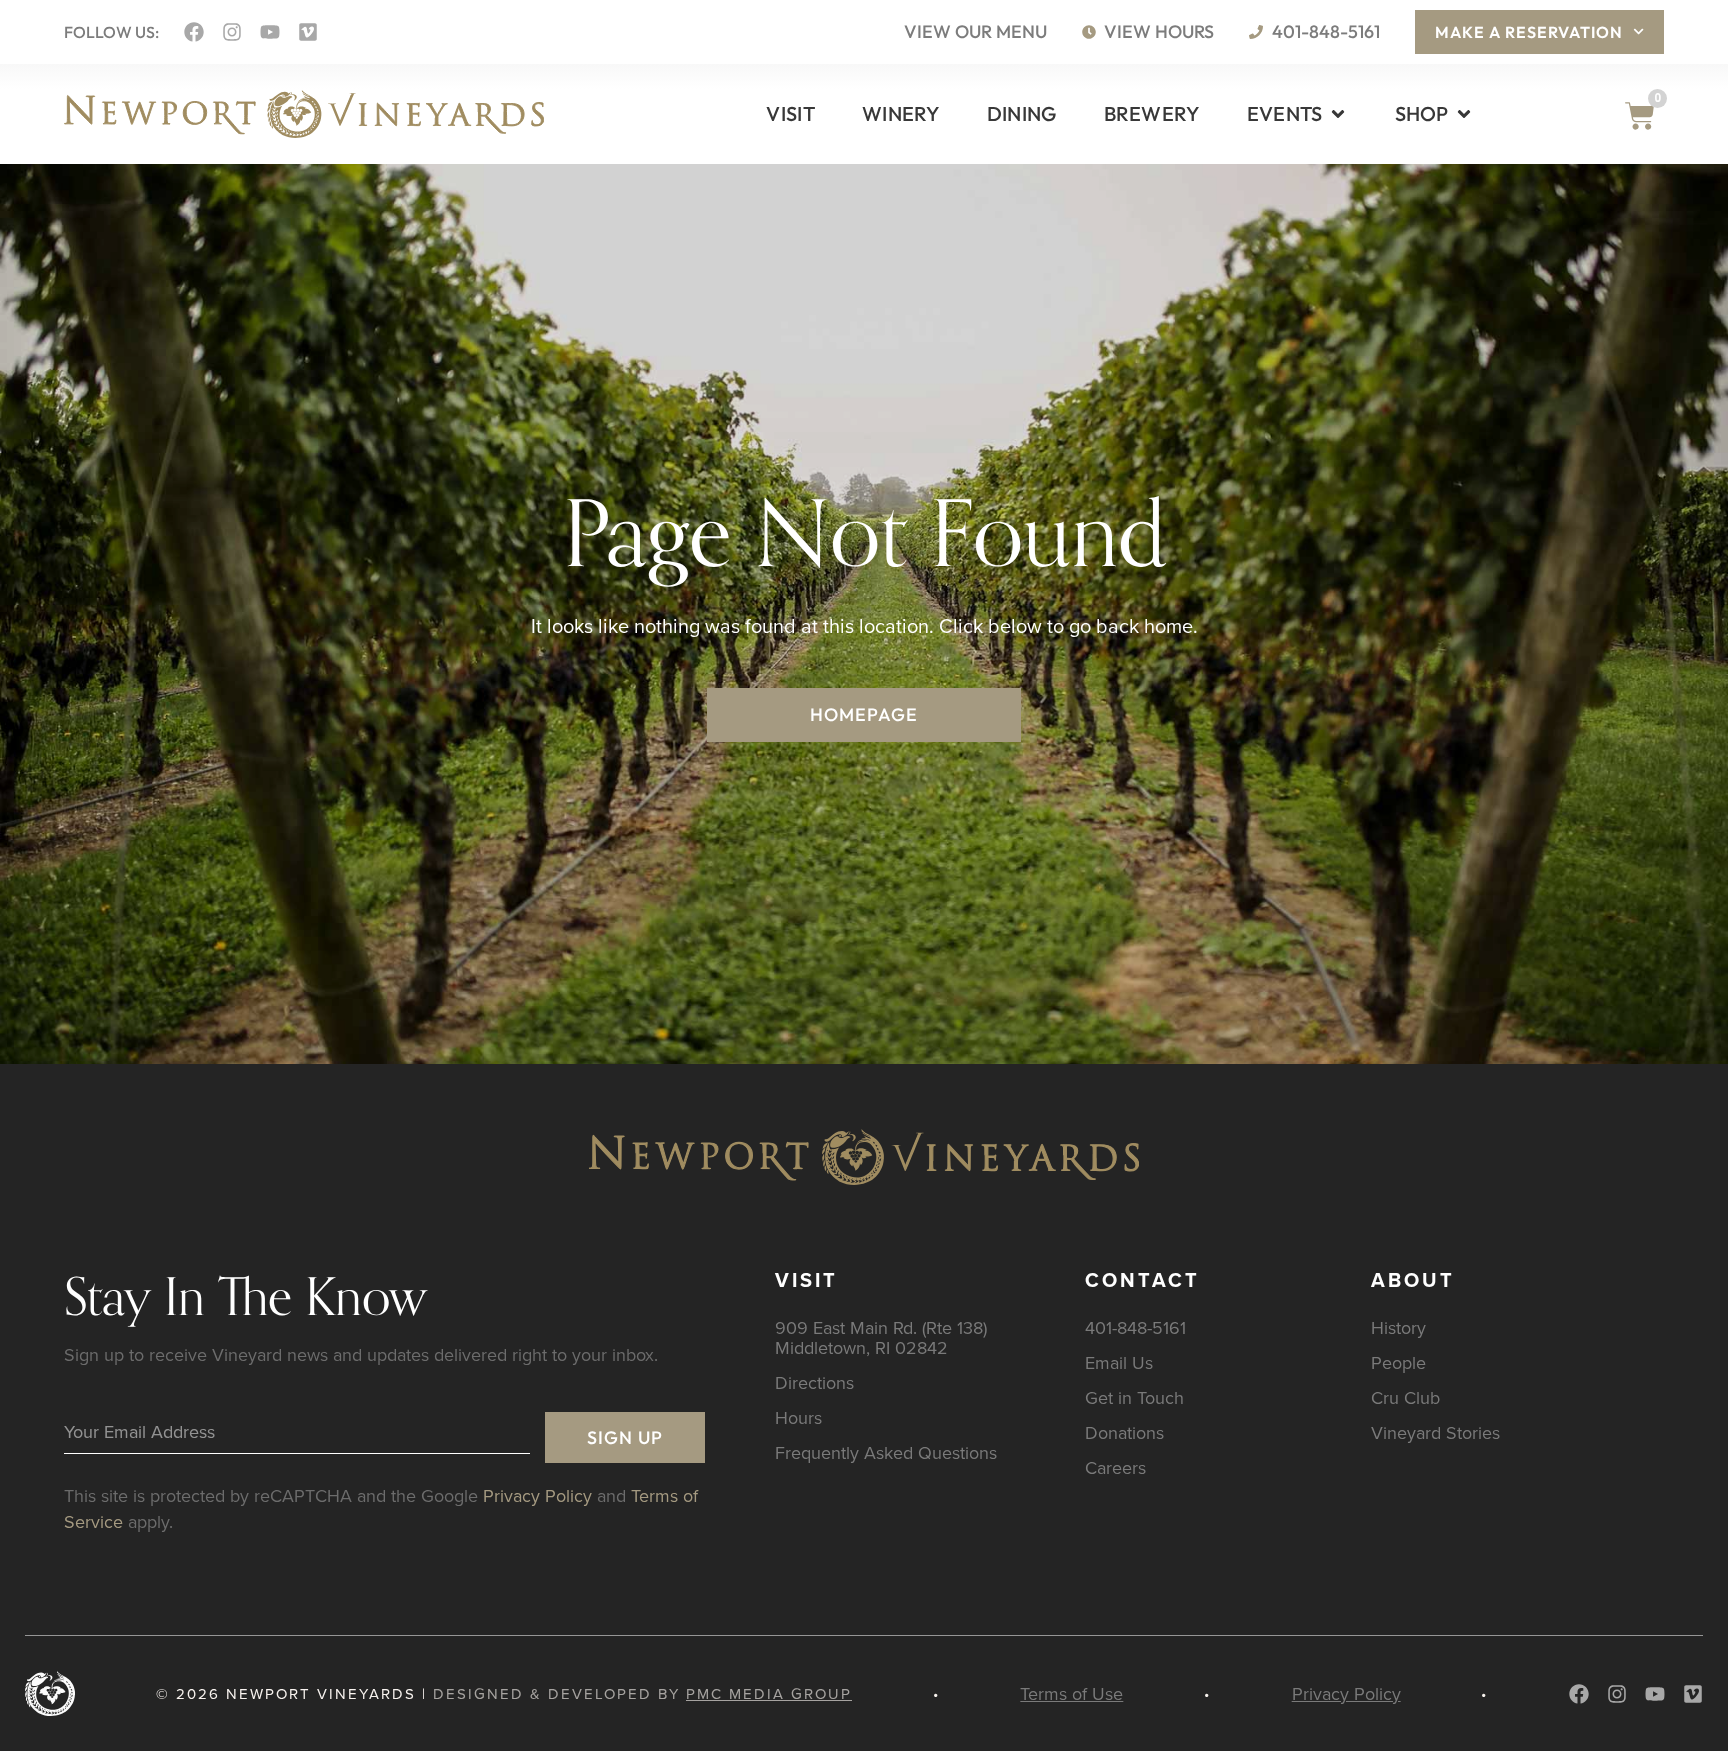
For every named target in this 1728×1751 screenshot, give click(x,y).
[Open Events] (1338, 114)
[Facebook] (194, 32)
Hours (798, 1417)
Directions (814, 1382)
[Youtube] (270, 32)
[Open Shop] (1464, 114)
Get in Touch (1134, 1397)
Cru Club (1405, 1397)
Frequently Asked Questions (886, 1452)
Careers (1115, 1467)
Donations (1124, 1432)
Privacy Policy (537, 1495)
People (1398, 1362)
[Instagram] (232, 32)
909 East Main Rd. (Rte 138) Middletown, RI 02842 (881, 1337)
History (1398, 1327)
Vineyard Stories (1435, 1432)
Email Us (1119, 1362)
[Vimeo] (308, 32)
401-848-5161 (1135, 1327)
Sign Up (625, 1437)
